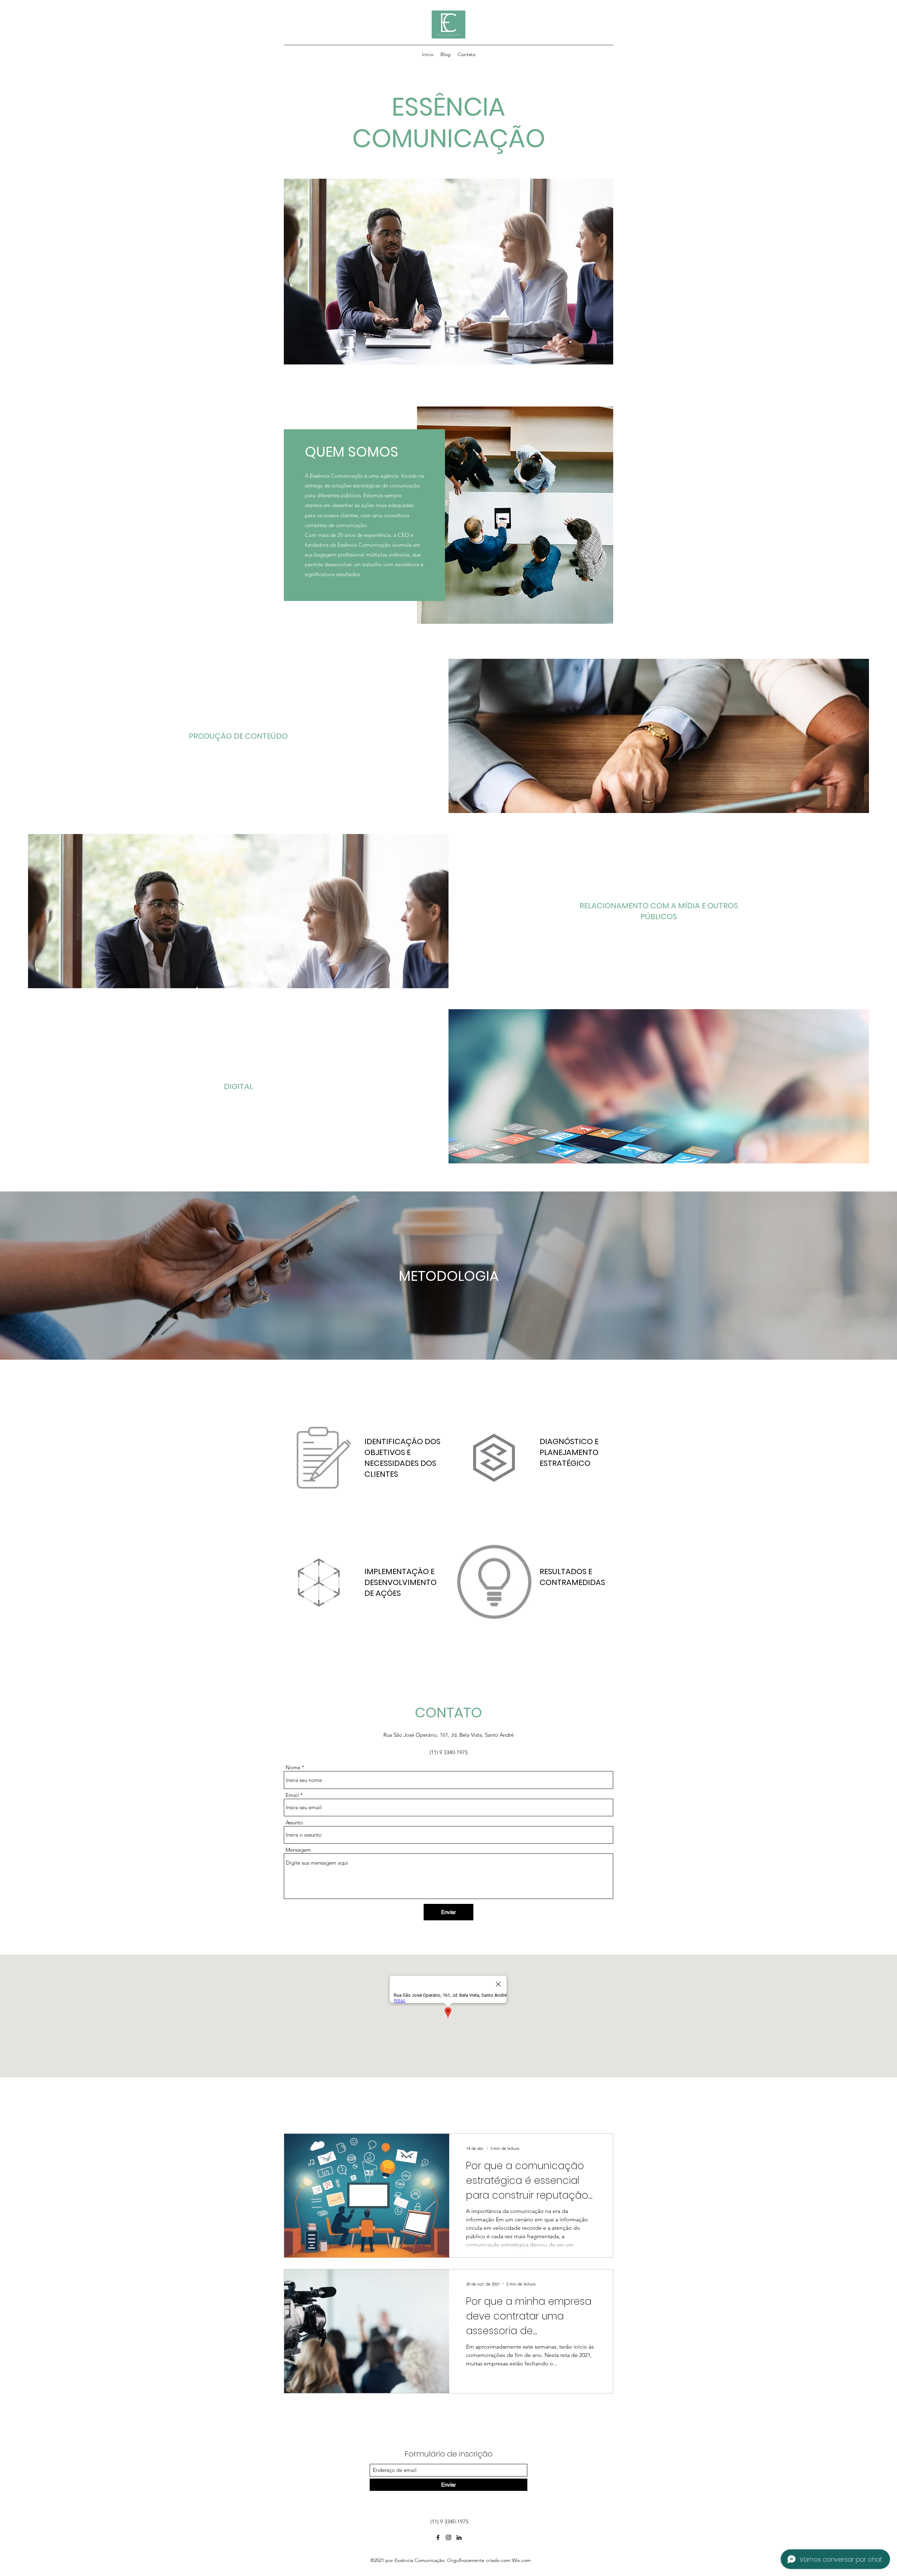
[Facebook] (438, 2537)
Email (292, 1795)
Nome (293, 1767)
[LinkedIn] (459, 2537)
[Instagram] (448, 2537)
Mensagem (298, 1850)
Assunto (294, 1822)
